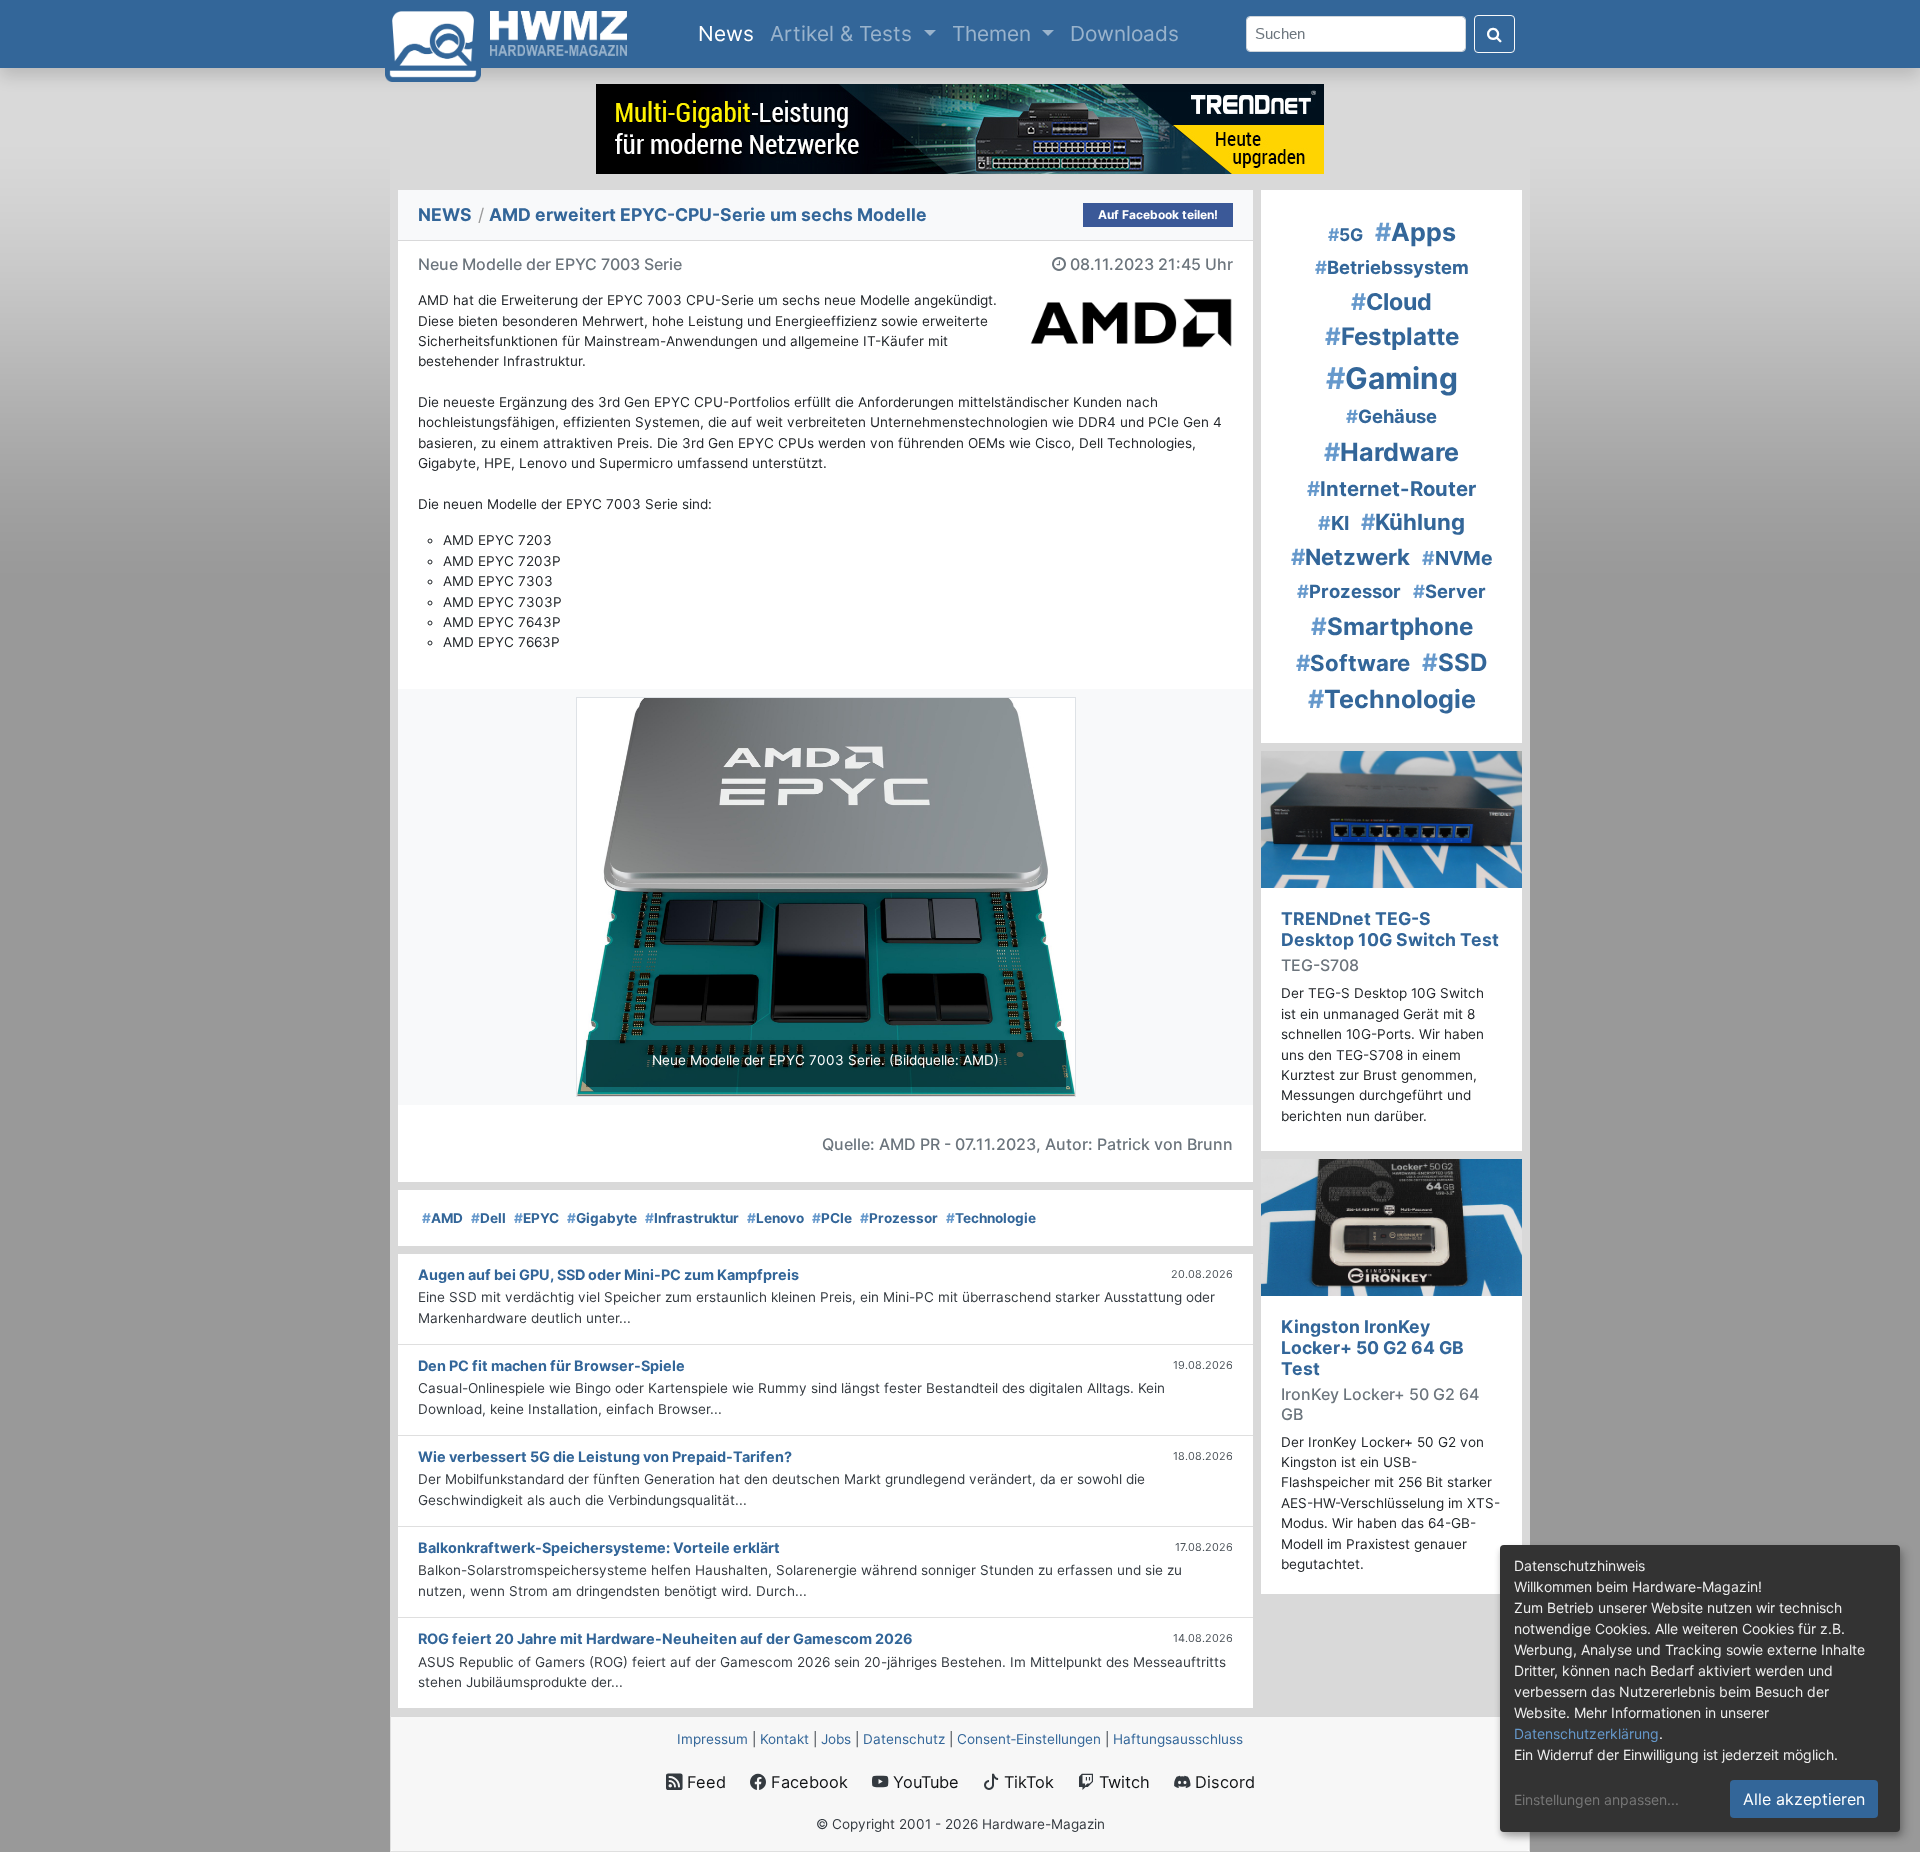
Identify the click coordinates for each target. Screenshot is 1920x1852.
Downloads (1124, 33)
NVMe (1457, 558)
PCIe (832, 1218)
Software (1353, 662)
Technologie (991, 1218)
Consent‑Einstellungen (1029, 1739)
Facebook (807, 1782)
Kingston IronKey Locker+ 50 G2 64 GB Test (1372, 1347)
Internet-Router (1391, 488)
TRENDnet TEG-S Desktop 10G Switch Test (1390, 929)
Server (1449, 591)
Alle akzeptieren (1804, 1799)
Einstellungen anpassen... (1596, 1799)
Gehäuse (1391, 416)
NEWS (445, 214)
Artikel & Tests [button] (844, 33)
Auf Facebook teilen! (1158, 214)
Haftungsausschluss (1178, 1739)
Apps (1415, 232)
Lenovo (775, 1218)
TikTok (1026, 1782)
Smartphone (1392, 626)
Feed (704, 1782)
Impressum (712, 1739)
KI (1333, 523)
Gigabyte (602, 1218)
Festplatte (1392, 336)
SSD (1455, 662)
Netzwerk (1350, 556)
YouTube (923, 1782)
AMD (442, 1218)
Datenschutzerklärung (1586, 1733)
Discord (1222, 1782)
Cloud (1391, 302)
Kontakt (784, 1739)
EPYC (536, 1218)
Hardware (1391, 452)
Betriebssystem (1392, 267)
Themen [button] (994, 33)
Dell (488, 1218)
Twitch (1122, 1782)
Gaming (1392, 378)
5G (1345, 234)
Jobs (836, 1739)
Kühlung (1413, 521)
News (730, 33)
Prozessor (899, 1218)
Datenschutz (904, 1739)
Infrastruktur (692, 1218)
